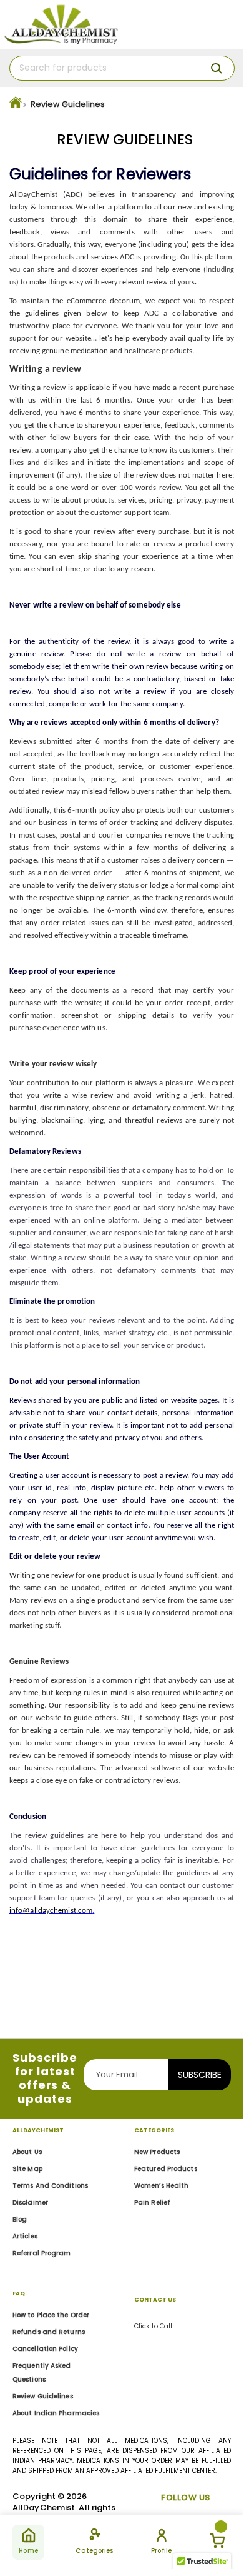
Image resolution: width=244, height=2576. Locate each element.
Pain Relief (152, 2203)
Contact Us (155, 2300)
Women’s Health (161, 2186)
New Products (157, 2152)
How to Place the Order (51, 2315)
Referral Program (42, 2253)
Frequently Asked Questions (42, 2373)
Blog (20, 2219)
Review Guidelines (43, 2396)
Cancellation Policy (45, 2349)
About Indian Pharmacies (56, 2413)
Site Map (27, 2169)
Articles (25, 2236)
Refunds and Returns (49, 2332)
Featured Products (166, 2169)
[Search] (217, 68)
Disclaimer (30, 2203)
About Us (27, 2152)
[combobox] (122, 68)
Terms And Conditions (50, 2186)
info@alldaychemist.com (51, 1911)
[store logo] (61, 25)
